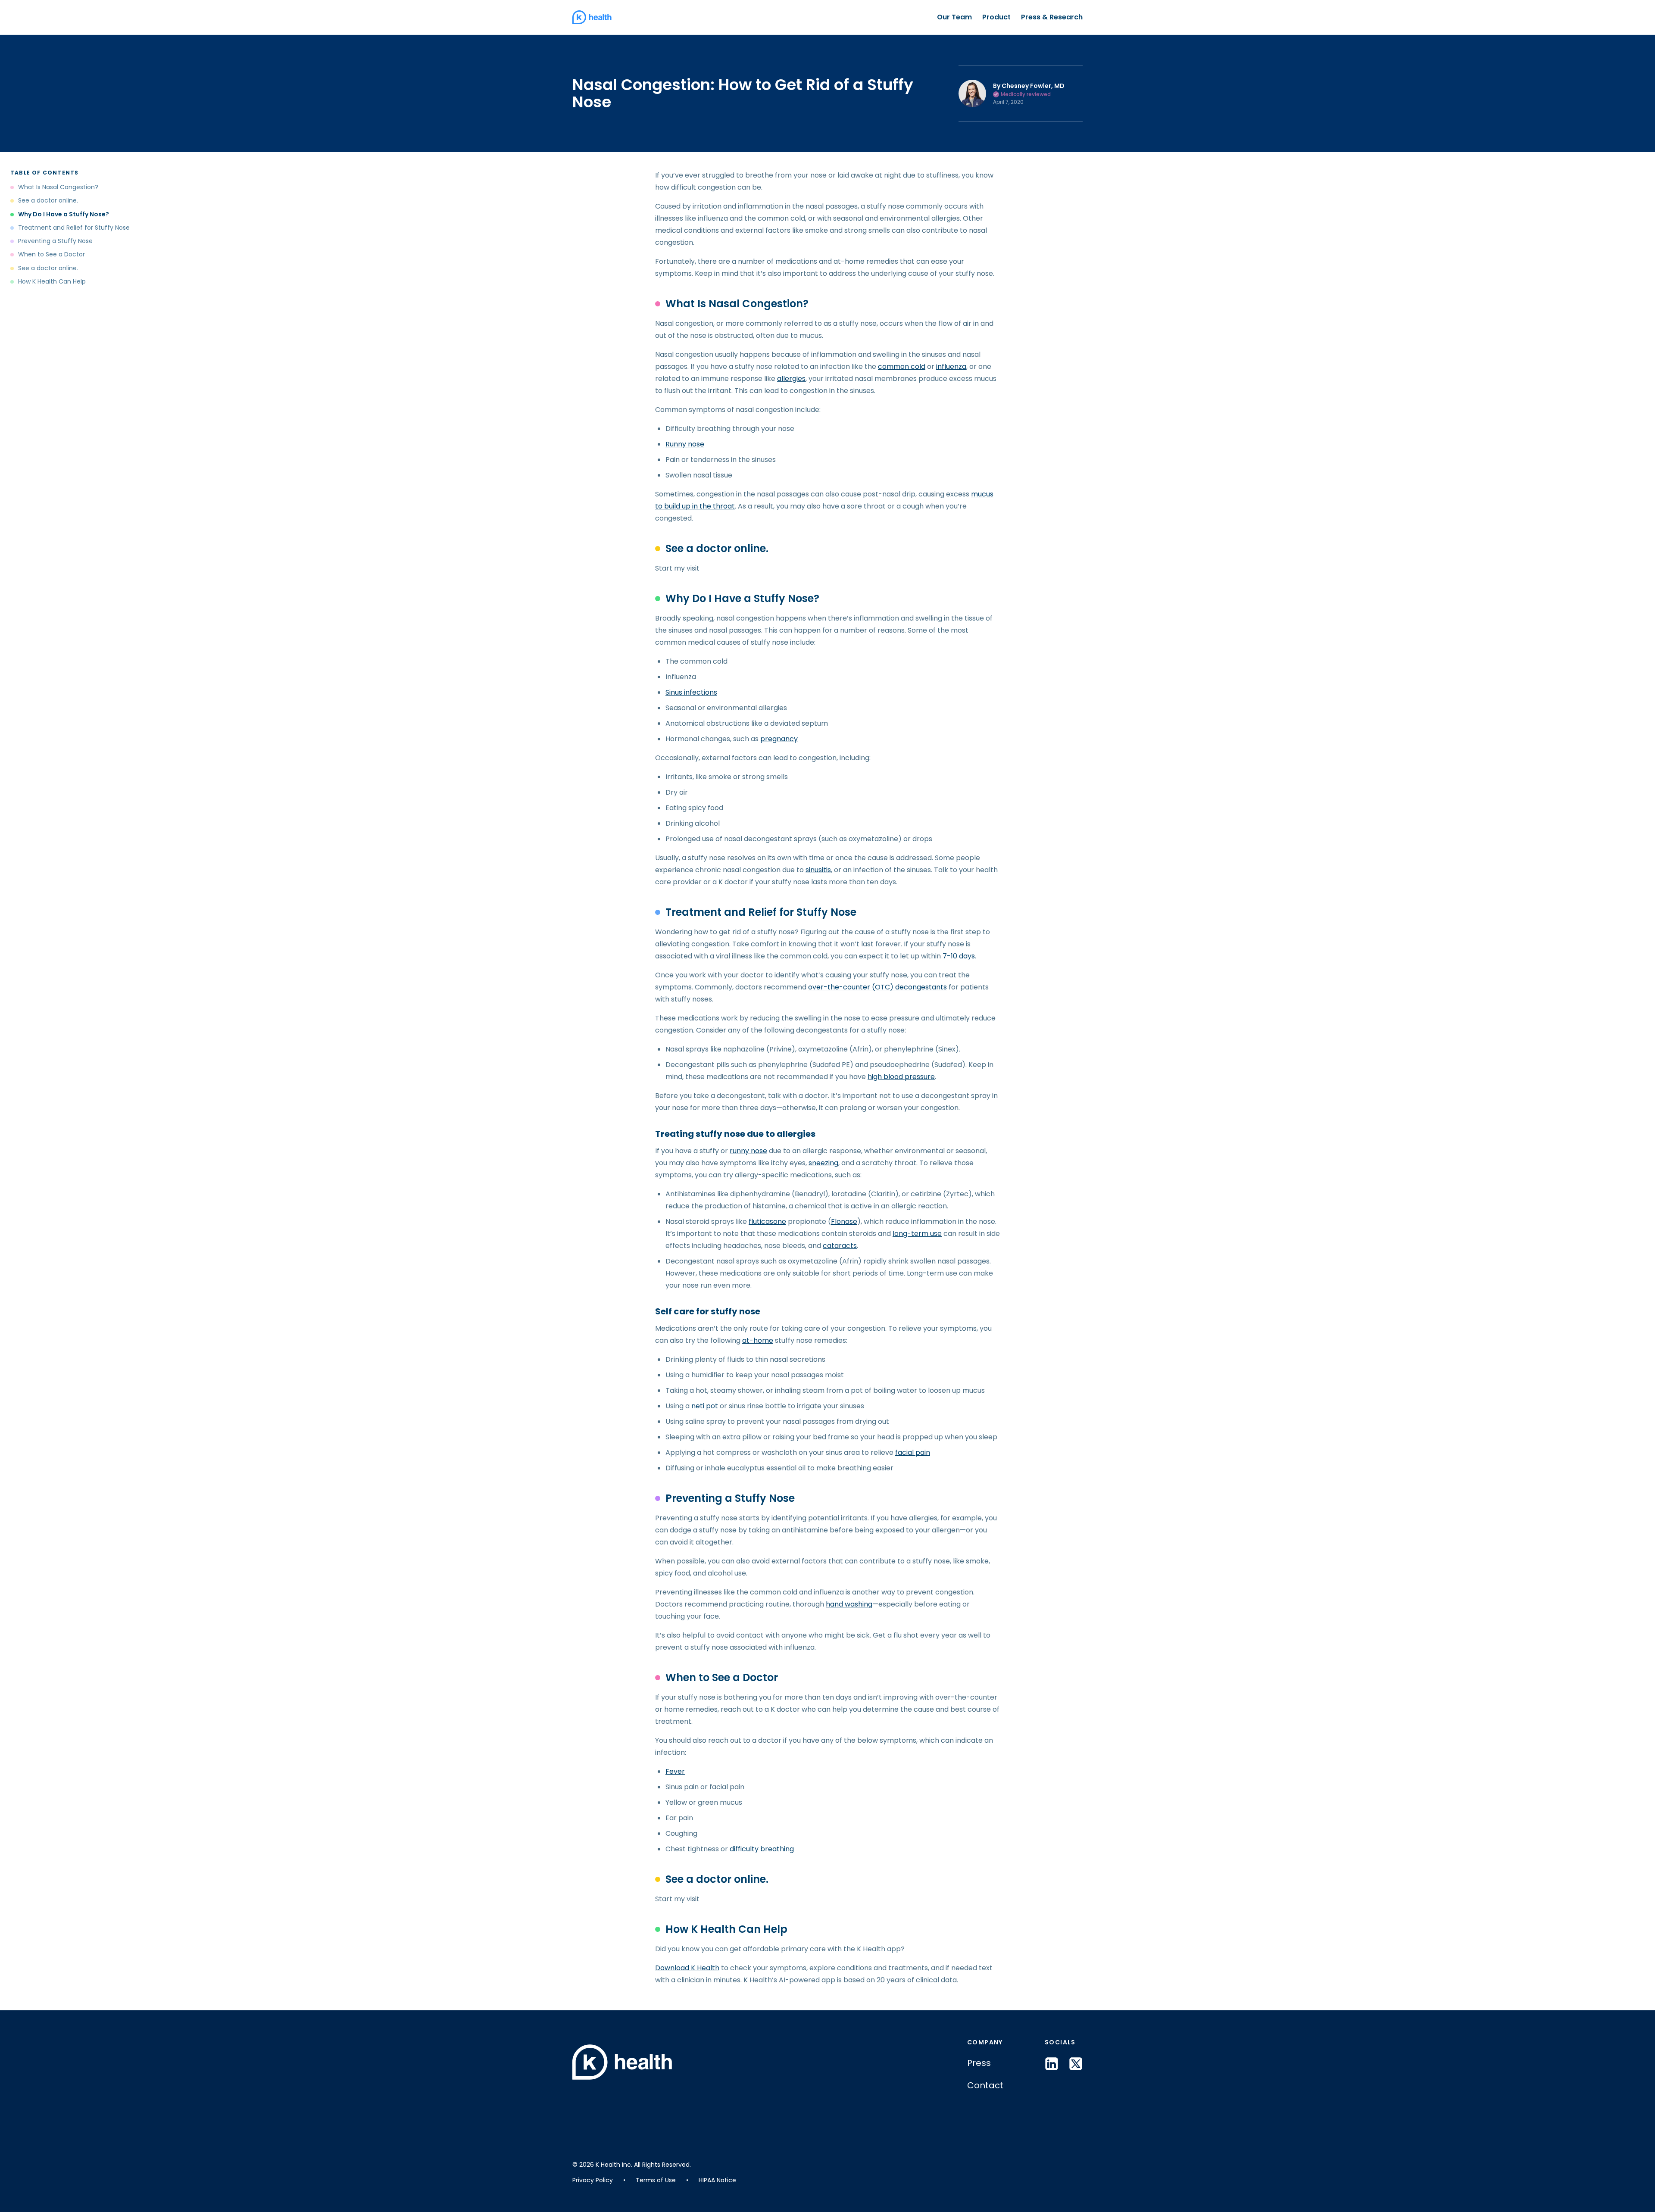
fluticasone (767, 1221)
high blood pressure (901, 1077)
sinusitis (818, 870)
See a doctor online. (48, 201)
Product (996, 17)
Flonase (844, 1221)
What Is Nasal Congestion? (58, 187)
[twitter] (1076, 2064)
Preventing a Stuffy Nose (55, 241)
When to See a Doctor (52, 254)
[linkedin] (1052, 2064)
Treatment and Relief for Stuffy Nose (74, 228)
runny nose (748, 1151)
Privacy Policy (593, 2180)
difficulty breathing (762, 1849)
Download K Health (687, 1968)
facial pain (913, 1452)
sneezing (823, 1163)
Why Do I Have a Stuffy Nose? (64, 214)
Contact (985, 2085)
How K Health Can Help (52, 282)
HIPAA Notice (717, 2180)
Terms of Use (656, 2180)
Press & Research (1052, 17)
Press (979, 2063)
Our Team (954, 17)
